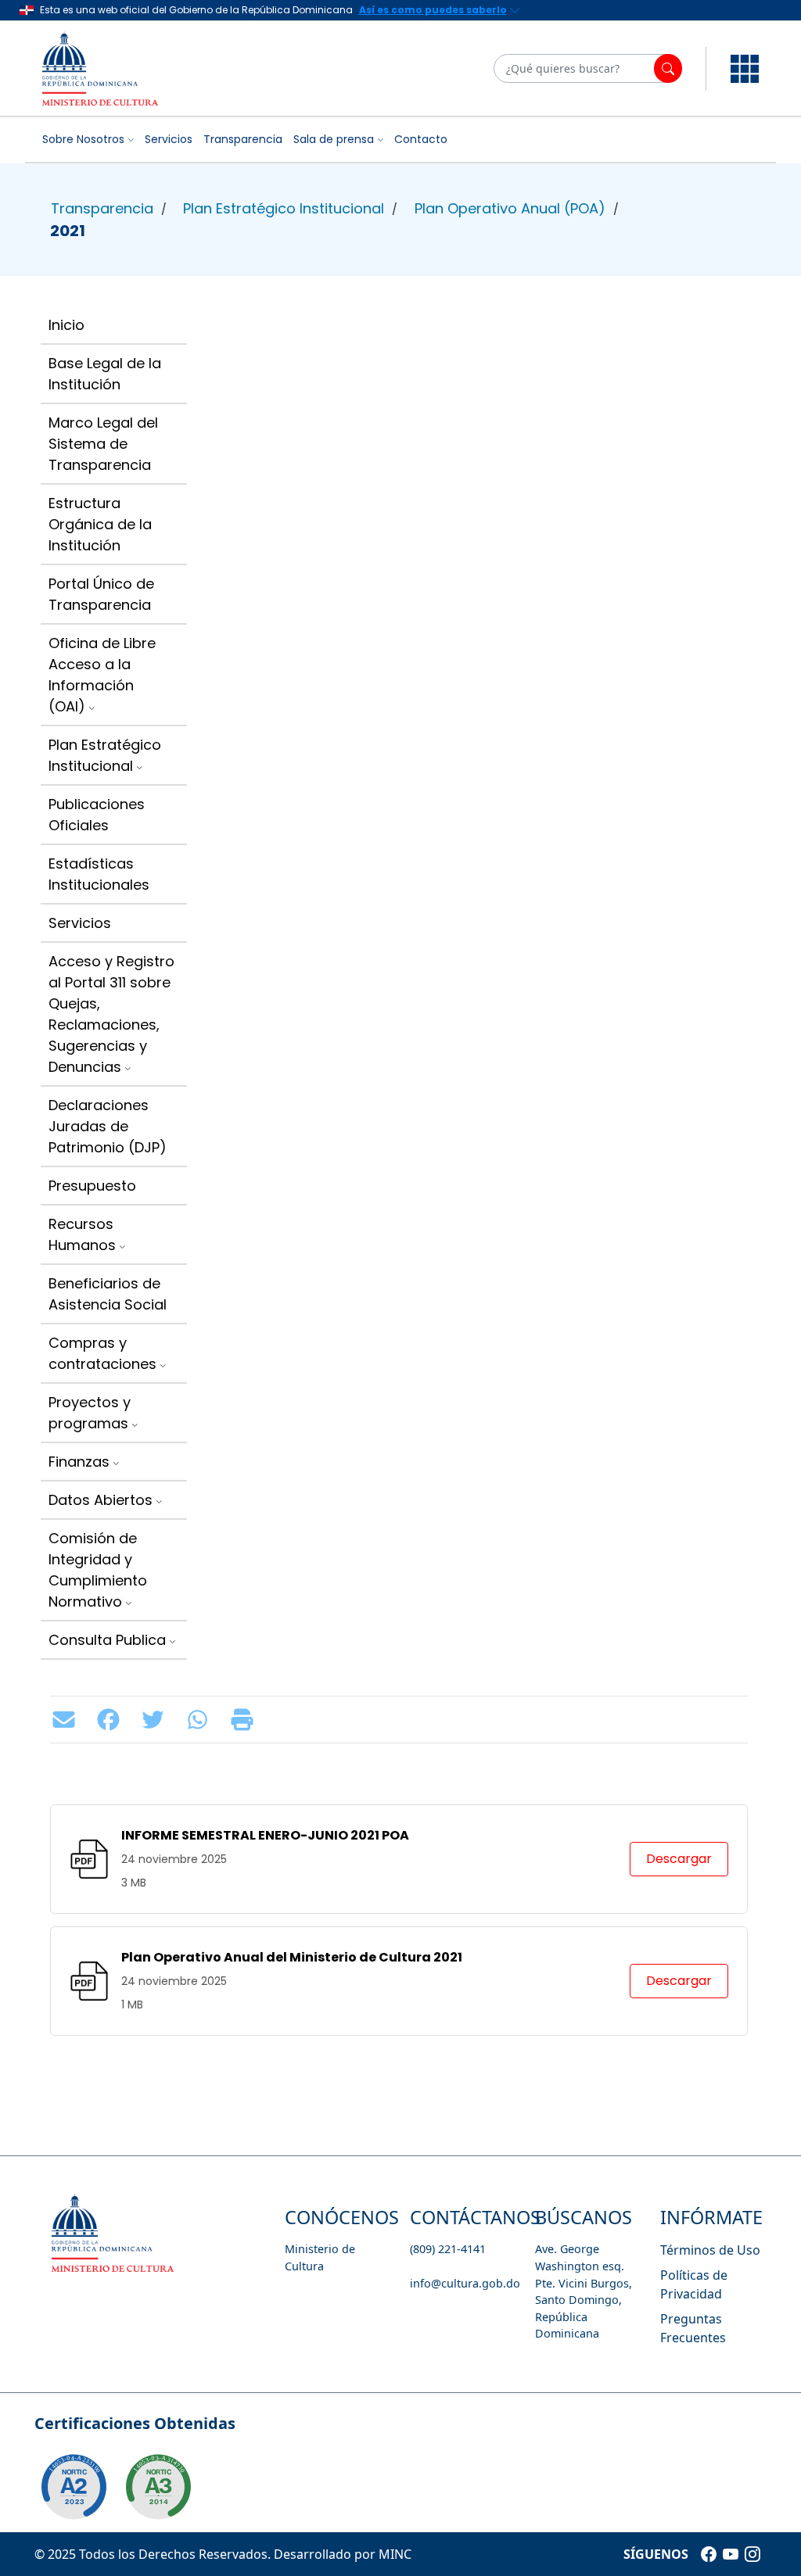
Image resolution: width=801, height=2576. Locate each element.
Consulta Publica (107, 1640)
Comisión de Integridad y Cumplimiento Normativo (98, 1570)
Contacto (421, 139)
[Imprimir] (246, 1720)
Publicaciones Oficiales (97, 815)
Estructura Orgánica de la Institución (100, 524)
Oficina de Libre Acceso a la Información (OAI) (102, 675)
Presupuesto (92, 1186)
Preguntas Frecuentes (693, 2328)
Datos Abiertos (101, 1500)
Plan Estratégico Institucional (284, 208)
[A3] (158, 2487)
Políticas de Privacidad (694, 2284)
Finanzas (79, 1462)
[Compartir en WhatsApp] (201, 1720)
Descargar (679, 1859)
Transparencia (243, 139)
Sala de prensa (334, 139)
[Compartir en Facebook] (112, 1720)
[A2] (74, 2487)
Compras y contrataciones (102, 1353)
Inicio (66, 325)
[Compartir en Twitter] (157, 1720)
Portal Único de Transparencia (101, 594)
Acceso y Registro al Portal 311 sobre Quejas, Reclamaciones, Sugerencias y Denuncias (111, 1014)
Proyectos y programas (90, 1413)
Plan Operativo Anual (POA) (510, 208)
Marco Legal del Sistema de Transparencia (103, 444)
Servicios (169, 139)
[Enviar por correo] (68, 1720)
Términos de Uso (710, 2250)
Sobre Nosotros (83, 139)
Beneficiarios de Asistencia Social (108, 1294)
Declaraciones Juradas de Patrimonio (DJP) (108, 1126)
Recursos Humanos (82, 1234)
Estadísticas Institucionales (99, 874)
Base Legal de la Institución (105, 374)
